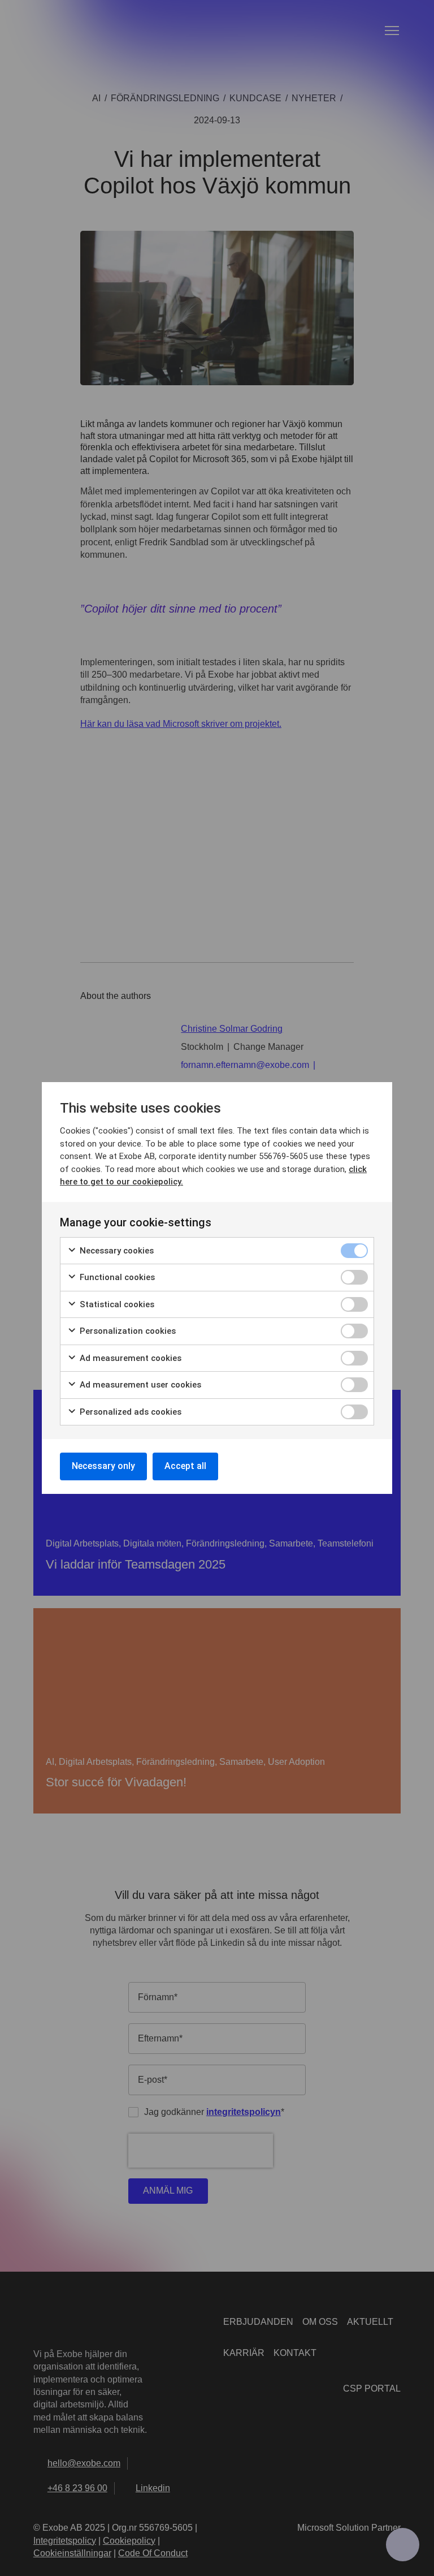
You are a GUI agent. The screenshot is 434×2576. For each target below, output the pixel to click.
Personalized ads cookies (129, 1412)
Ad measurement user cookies (139, 1385)
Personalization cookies (127, 1331)
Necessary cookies (116, 1251)
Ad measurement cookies (129, 1358)
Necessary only (103, 1466)
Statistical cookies (116, 1304)
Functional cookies (116, 1277)
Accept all (185, 1466)
